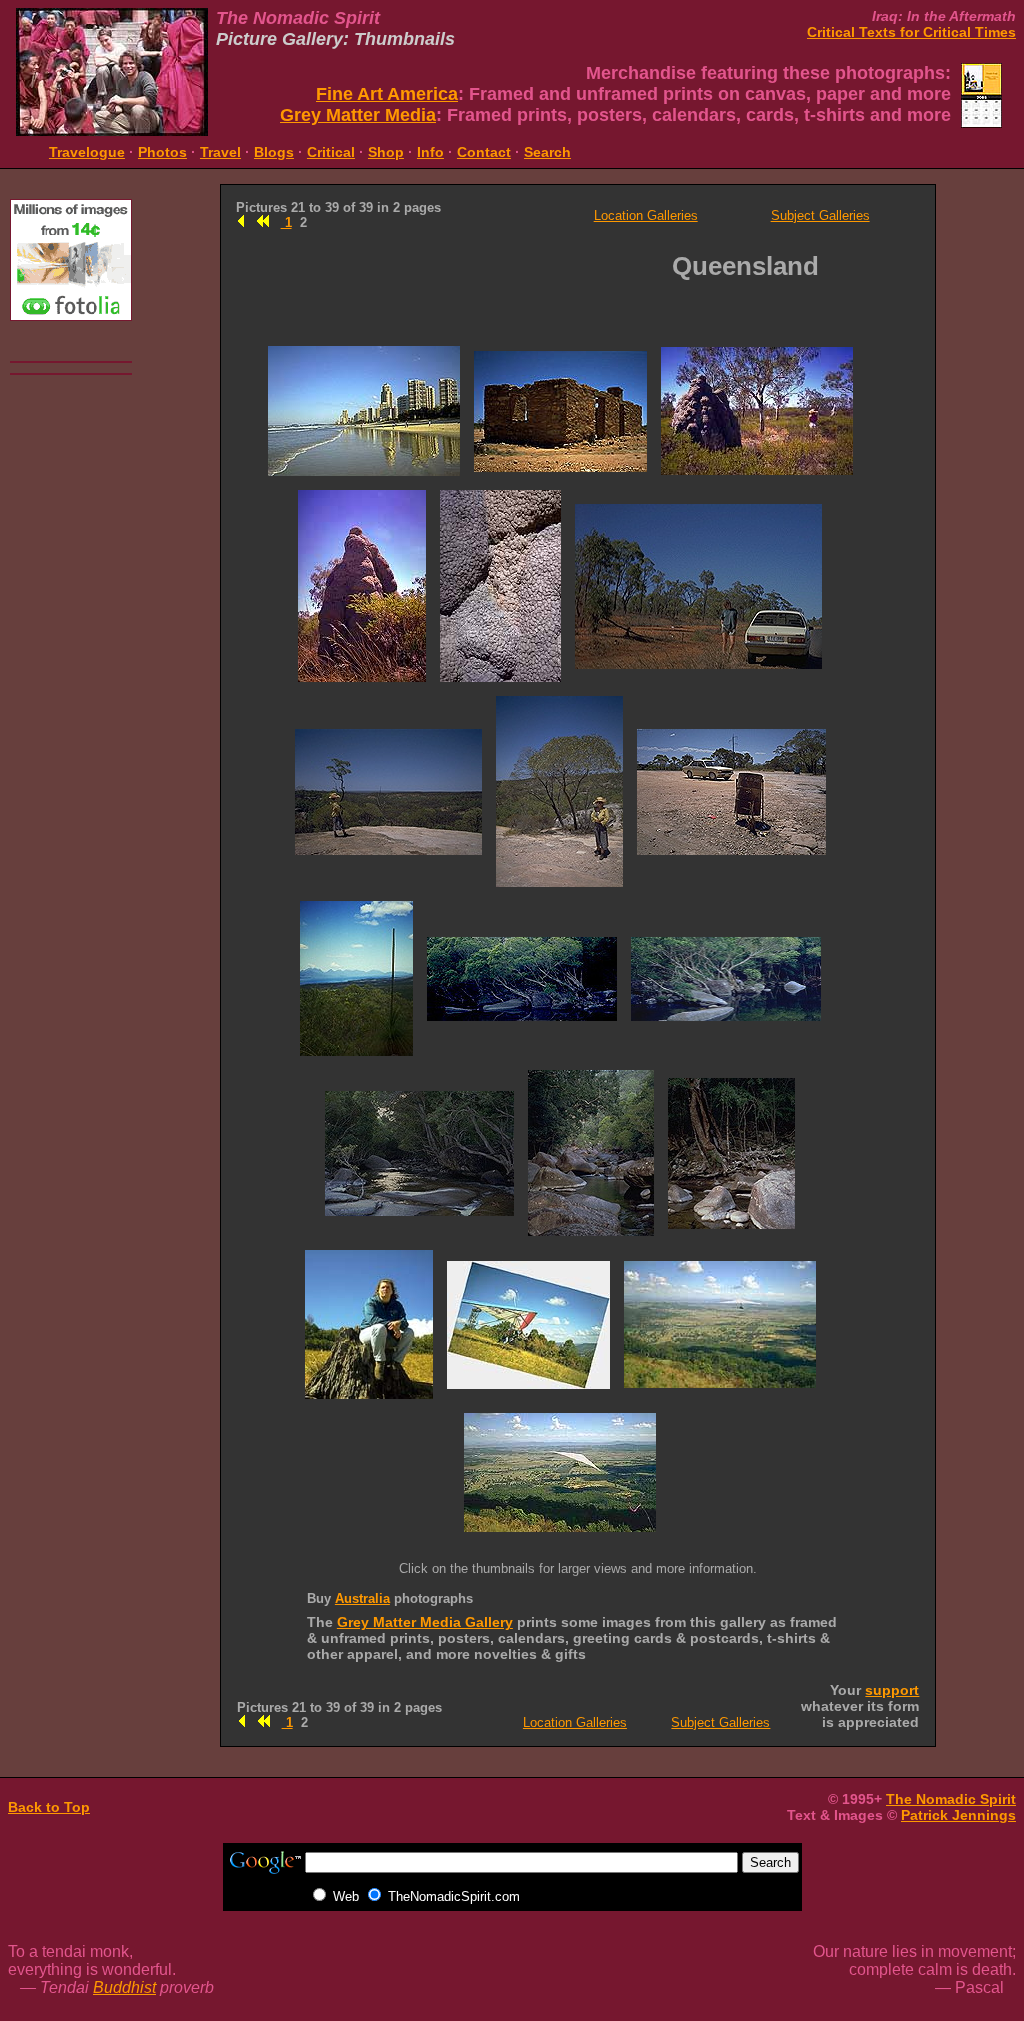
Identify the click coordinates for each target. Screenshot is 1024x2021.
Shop (386, 152)
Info (430, 152)
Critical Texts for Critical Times (911, 32)
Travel (220, 152)
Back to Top (49, 1807)
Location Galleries (646, 215)
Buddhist (124, 1987)
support (892, 1690)
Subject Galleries (820, 215)
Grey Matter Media (358, 115)
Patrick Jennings (958, 1815)
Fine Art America (387, 94)
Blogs (274, 152)
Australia (362, 1598)
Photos (162, 152)
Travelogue (87, 152)
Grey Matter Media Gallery (425, 1622)
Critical (331, 152)
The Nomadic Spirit (951, 1799)
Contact (484, 152)
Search (547, 152)
